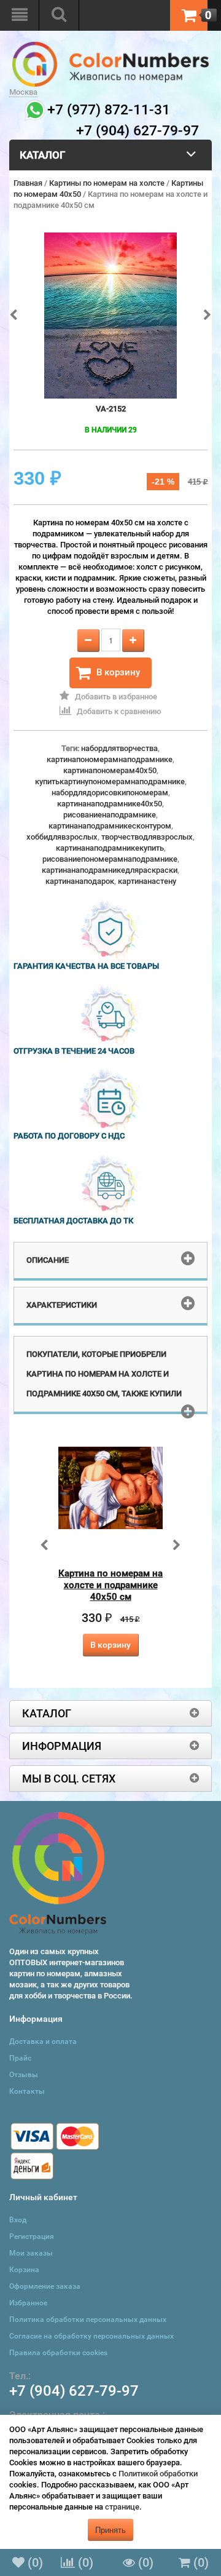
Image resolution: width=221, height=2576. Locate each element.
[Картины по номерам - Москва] (110, 47)
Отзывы (24, 2075)
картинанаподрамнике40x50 (110, 804)
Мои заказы (31, 2253)
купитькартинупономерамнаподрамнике (110, 781)
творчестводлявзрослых (147, 837)
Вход (18, 2220)
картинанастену (147, 881)
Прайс (20, 2058)
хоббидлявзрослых (62, 837)
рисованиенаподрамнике (110, 815)
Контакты (27, 2091)
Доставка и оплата (43, 2041)
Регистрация (32, 2236)
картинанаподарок (80, 881)
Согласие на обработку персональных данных (91, 2336)
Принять (110, 2530)
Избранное (28, 2303)
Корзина (24, 2270)
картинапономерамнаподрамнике (110, 759)
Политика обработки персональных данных (88, 2320)
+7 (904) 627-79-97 (74, 2391)
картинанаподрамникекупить (110, 848)
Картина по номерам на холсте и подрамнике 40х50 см (110, 1585)
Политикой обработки (158, 2474)
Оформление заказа (45, 2286)
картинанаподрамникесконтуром (110, 826)
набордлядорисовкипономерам (110, 793)
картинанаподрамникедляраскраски (110, 870)
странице (122, 2507)
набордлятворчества (119, 748)
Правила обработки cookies (58, 2353)
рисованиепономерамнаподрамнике (110, 859)
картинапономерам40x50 (110, 770)
